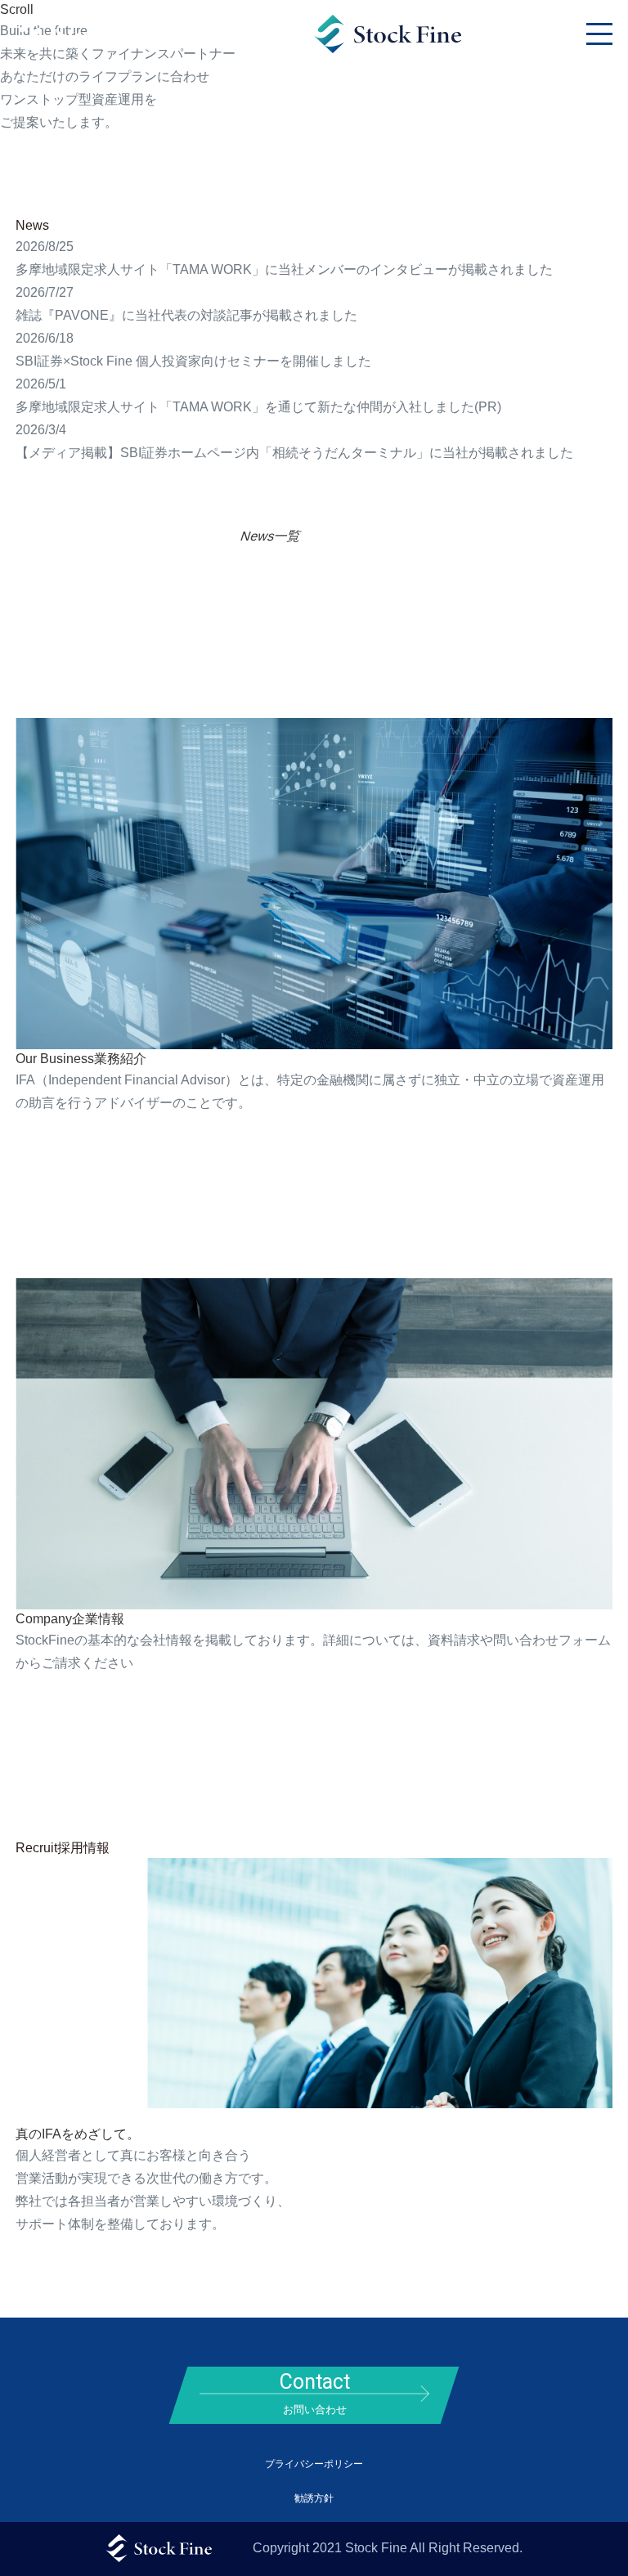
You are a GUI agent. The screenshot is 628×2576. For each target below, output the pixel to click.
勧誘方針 (314, 2498)
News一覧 (271, 536)
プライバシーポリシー (314, 2464)
